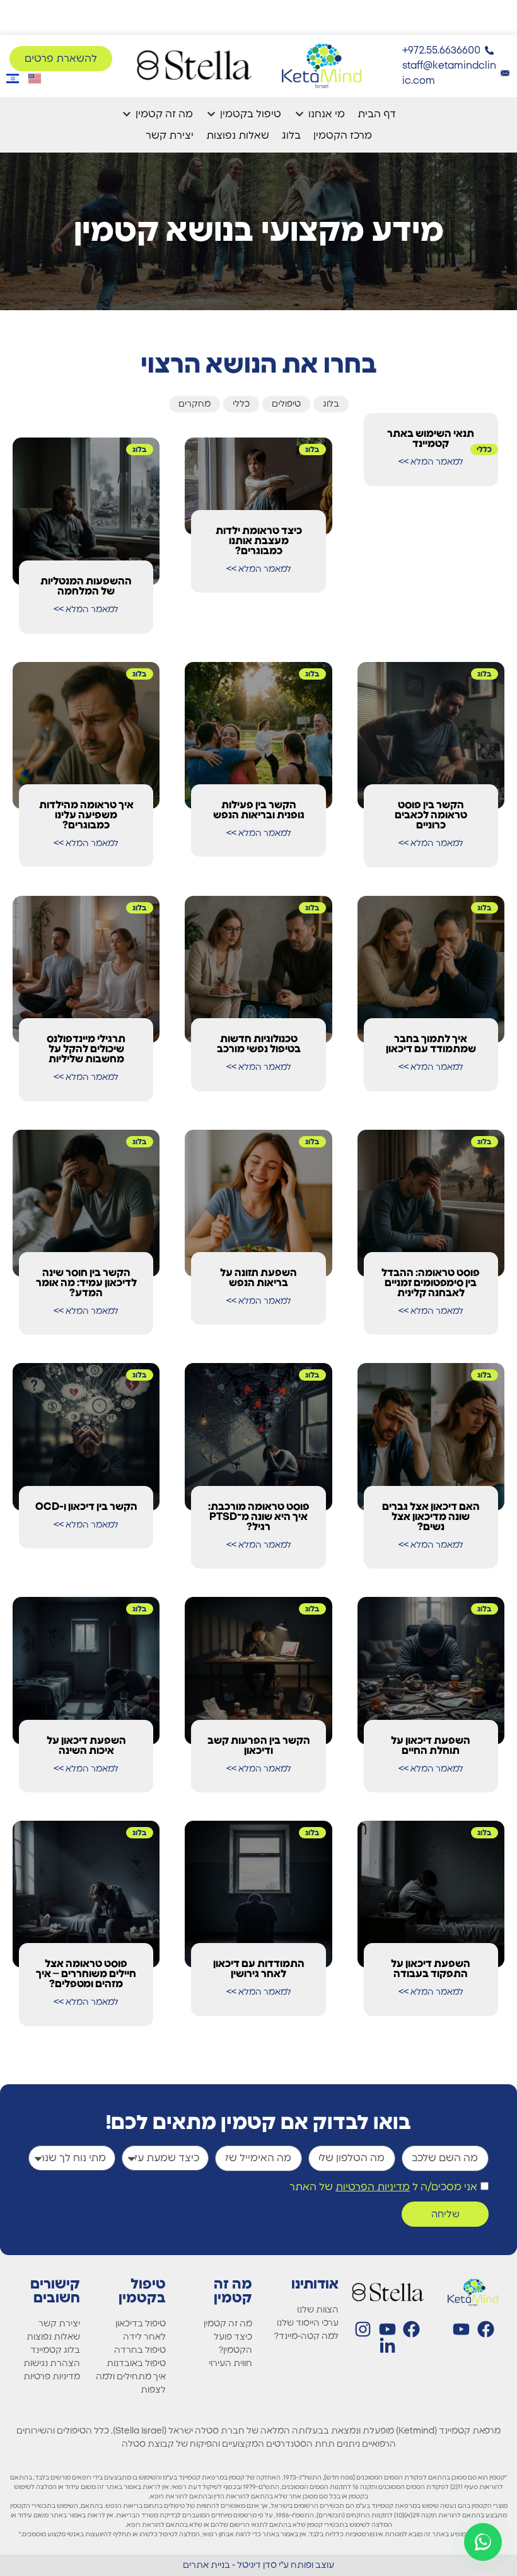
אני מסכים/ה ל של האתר (383, 2187)
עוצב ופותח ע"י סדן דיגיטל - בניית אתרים (258, 2565)
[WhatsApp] (483, 2542)
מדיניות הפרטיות (373, 2187)
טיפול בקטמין (142, 2291)
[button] (319, 114)
